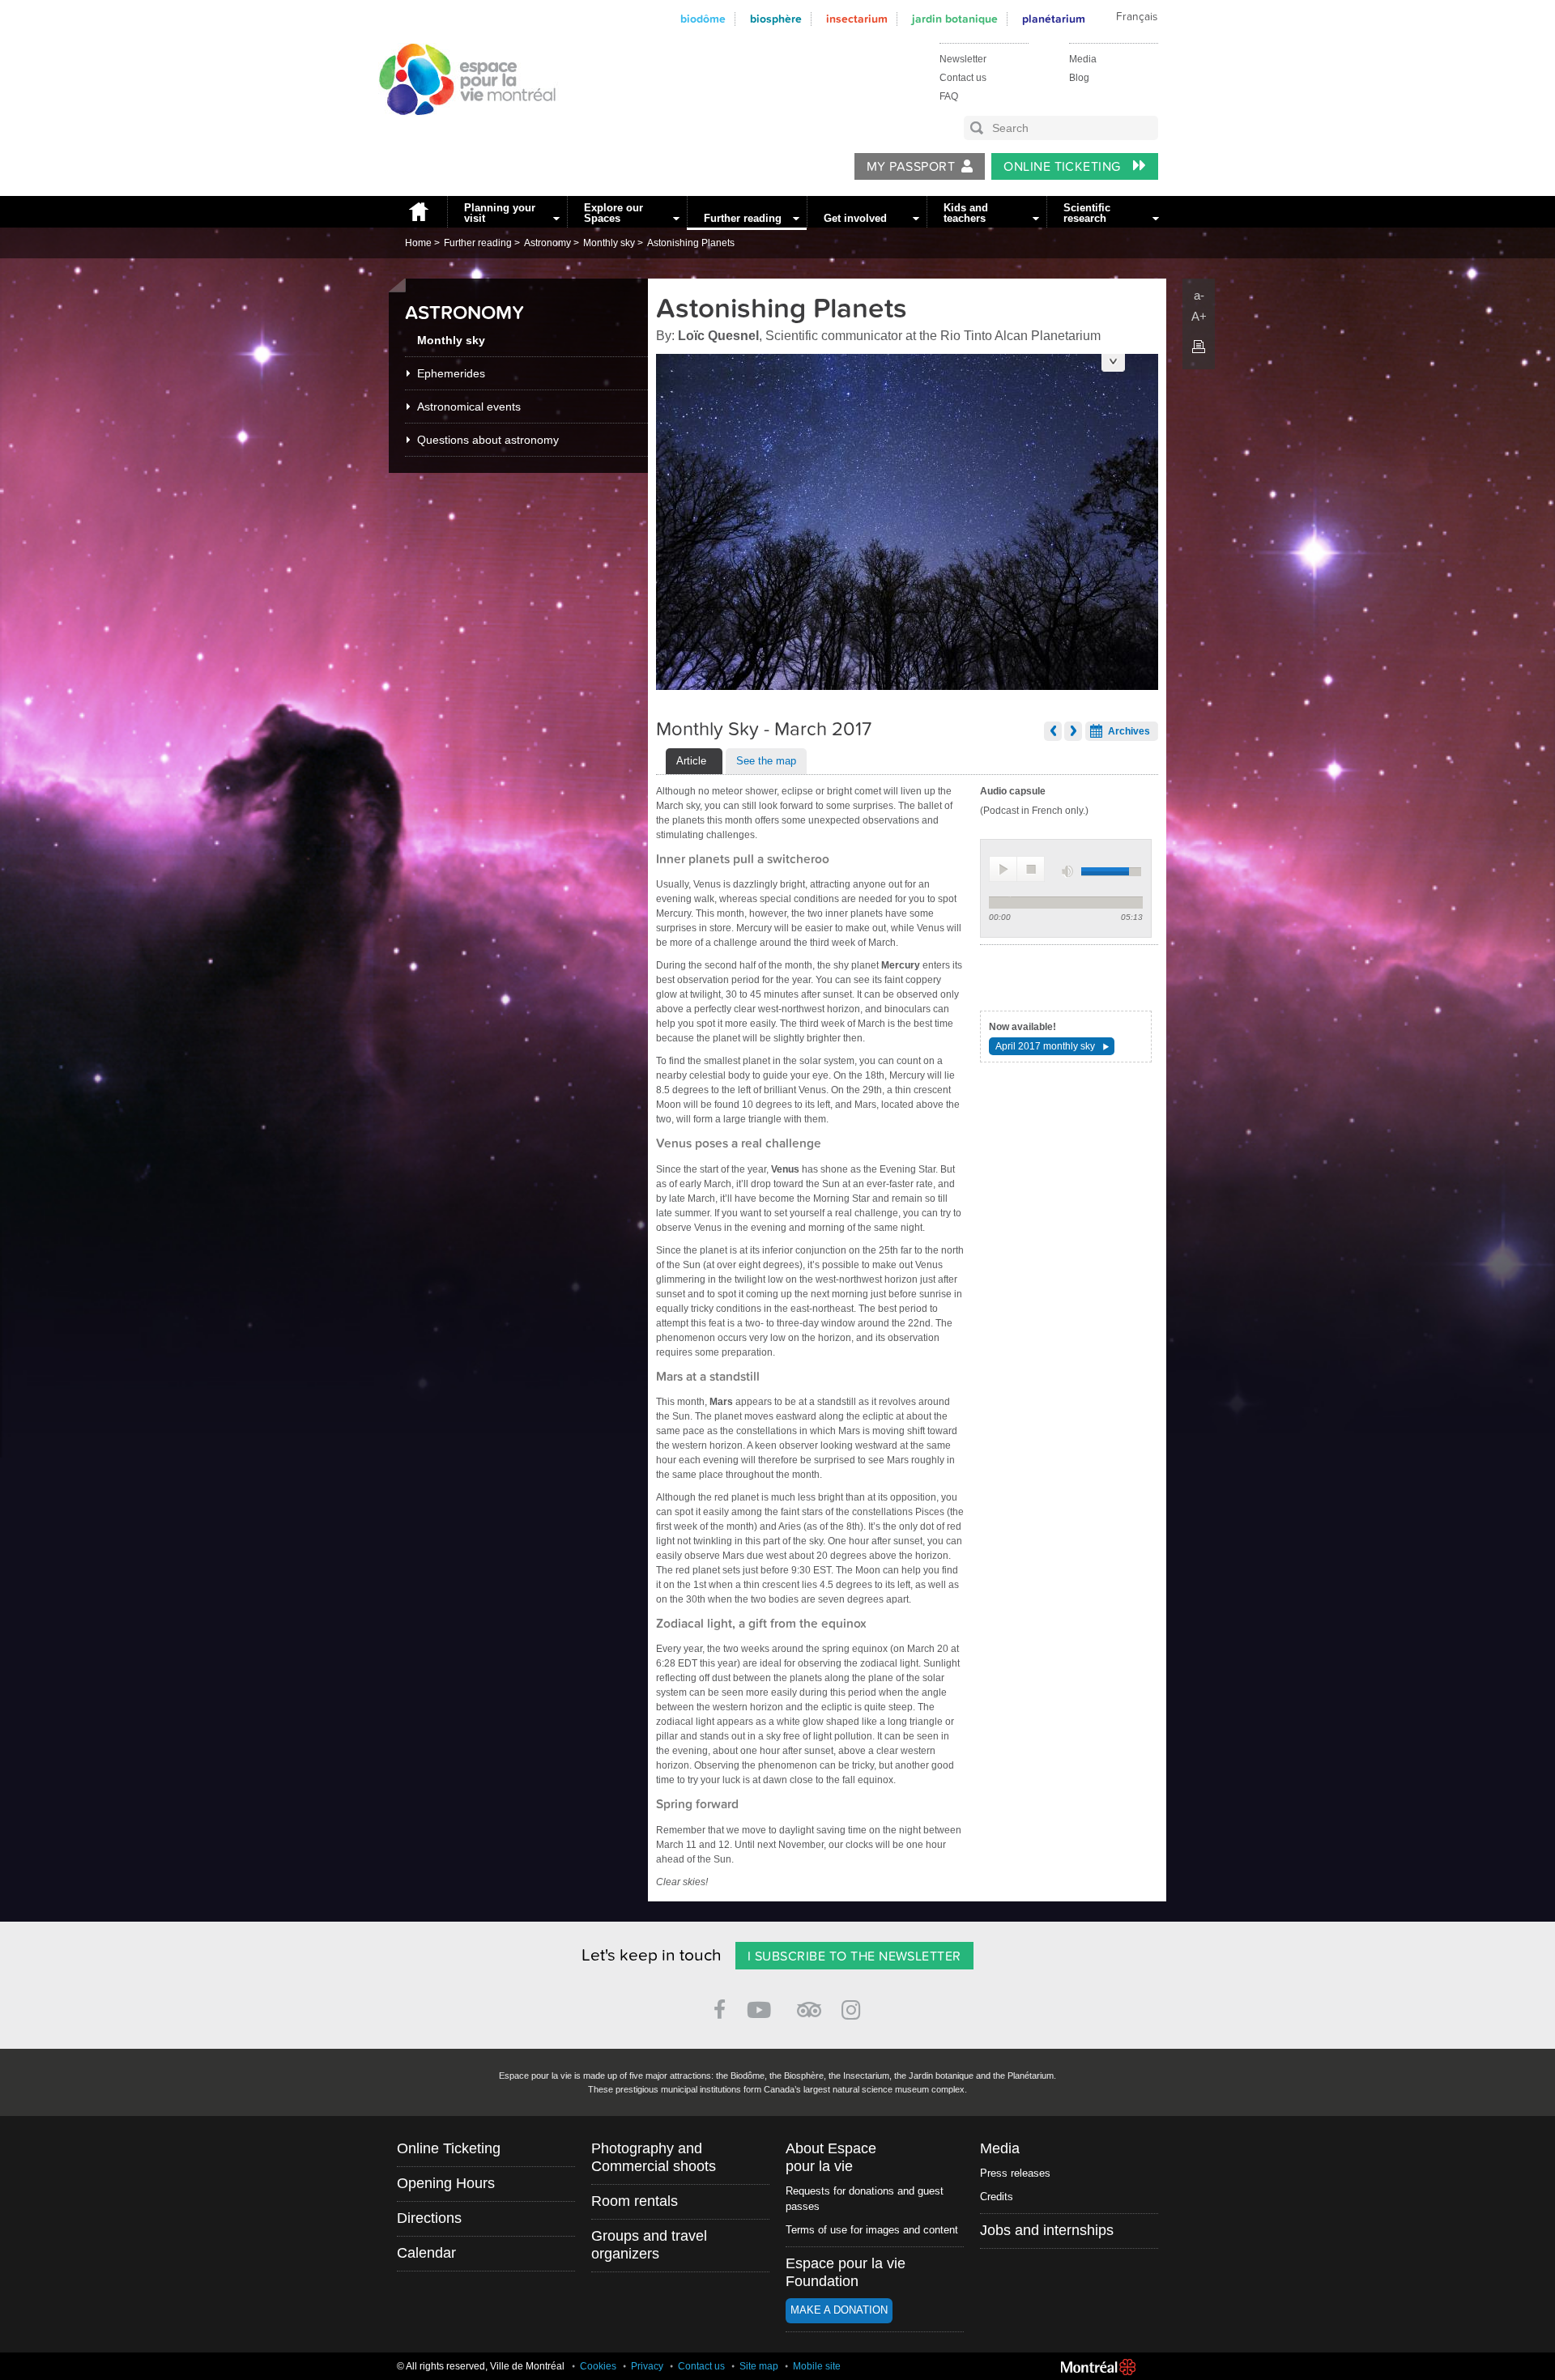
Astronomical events (469, 407)
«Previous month (1053, 731)
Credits (997, 2197)
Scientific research (1087, 213)
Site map (759, 2366)
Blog (1079, 78)
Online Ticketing (1064, 167)
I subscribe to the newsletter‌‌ (854, 1956)
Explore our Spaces (613, 213)
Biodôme (703, 19)
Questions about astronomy (488, 440)
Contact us (963, 78)
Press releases (1015, 2173)
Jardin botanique (955, 19)
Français (1137, 17)
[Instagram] (854, 2007)
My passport (911, 167)
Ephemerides (451, 373)
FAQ (949, 96)
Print (1199, 347)
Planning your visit (500, 213)
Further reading (743, 218)
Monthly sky (609, 243)
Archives (1129, 731)
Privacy (647, 2366)
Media (1083, 59)
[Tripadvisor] (809, 2003)
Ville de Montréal (1098, 2367)
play (1003, 869)
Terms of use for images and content (872, 2230)
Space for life (462, 130)
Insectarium (857, 19)
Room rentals (635, 2201)
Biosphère (776, 19)
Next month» (1073, 731)
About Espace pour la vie (831, 2157)
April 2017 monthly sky (1045, 1046)
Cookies (598, 2366)
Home (418, 212)
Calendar (426, 2253)
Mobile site (817, 2366)
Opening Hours (446, 2183)
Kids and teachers (966, 213)
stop (1031, 869)
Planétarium (1054, 19)
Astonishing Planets (691, 243)
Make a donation (839, 2310)
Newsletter (963, 59)
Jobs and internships (1047, 2230)
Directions (429, 2218)
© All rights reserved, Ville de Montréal (481, 2366)
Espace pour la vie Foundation (846, 2272)
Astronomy (547, 243)
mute (1069, 872)
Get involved (855, 218)
